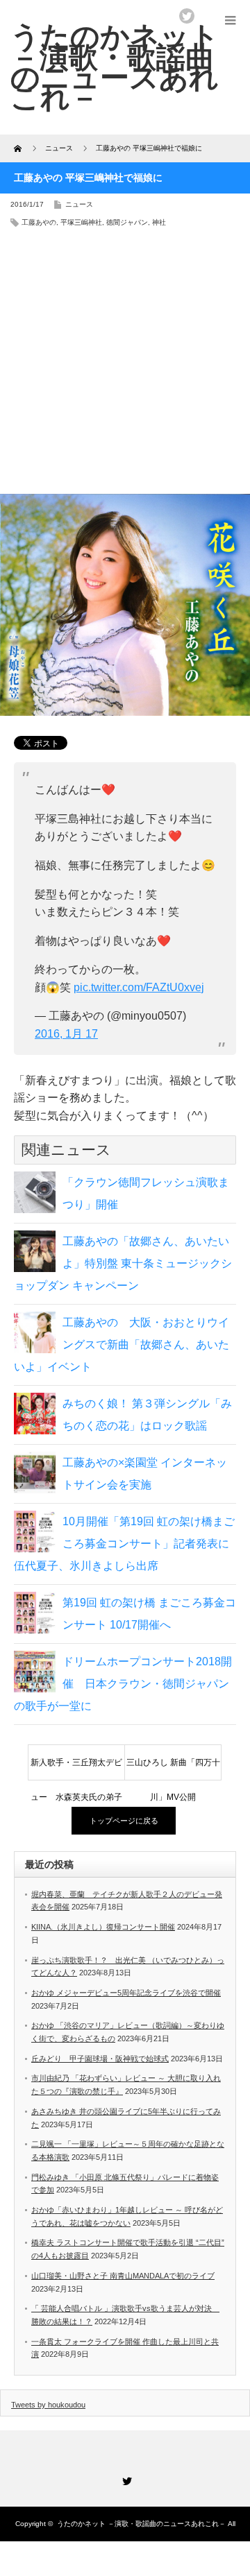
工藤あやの (39, 222)
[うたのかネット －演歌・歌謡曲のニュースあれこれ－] (115, 67)
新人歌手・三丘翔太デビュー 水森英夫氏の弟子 (76, 1769)
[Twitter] (125, 2479)
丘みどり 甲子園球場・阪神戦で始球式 (100, 2059)
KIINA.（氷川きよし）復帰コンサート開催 (103, 1927)
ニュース (79, 204)
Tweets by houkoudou (48, 2405)
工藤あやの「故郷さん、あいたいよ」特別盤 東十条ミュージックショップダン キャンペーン (123, 1263)
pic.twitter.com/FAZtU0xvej (139, 987)
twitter (187, 16)
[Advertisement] (125, 366)
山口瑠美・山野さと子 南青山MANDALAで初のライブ (123, 2276)
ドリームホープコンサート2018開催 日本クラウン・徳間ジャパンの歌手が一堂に (123, 1684)
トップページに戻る (124, 1821)
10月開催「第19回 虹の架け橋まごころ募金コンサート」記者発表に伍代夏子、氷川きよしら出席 (124, 1544)
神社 (159, 222)
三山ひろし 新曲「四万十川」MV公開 (173, 1769)
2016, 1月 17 (66, 1034)
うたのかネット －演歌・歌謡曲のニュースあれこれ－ (141, 2524)
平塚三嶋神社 (81, 222)
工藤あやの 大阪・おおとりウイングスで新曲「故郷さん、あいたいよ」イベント (122, 1345)
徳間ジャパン (127, 222)
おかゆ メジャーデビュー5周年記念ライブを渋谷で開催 (126, 1993)
